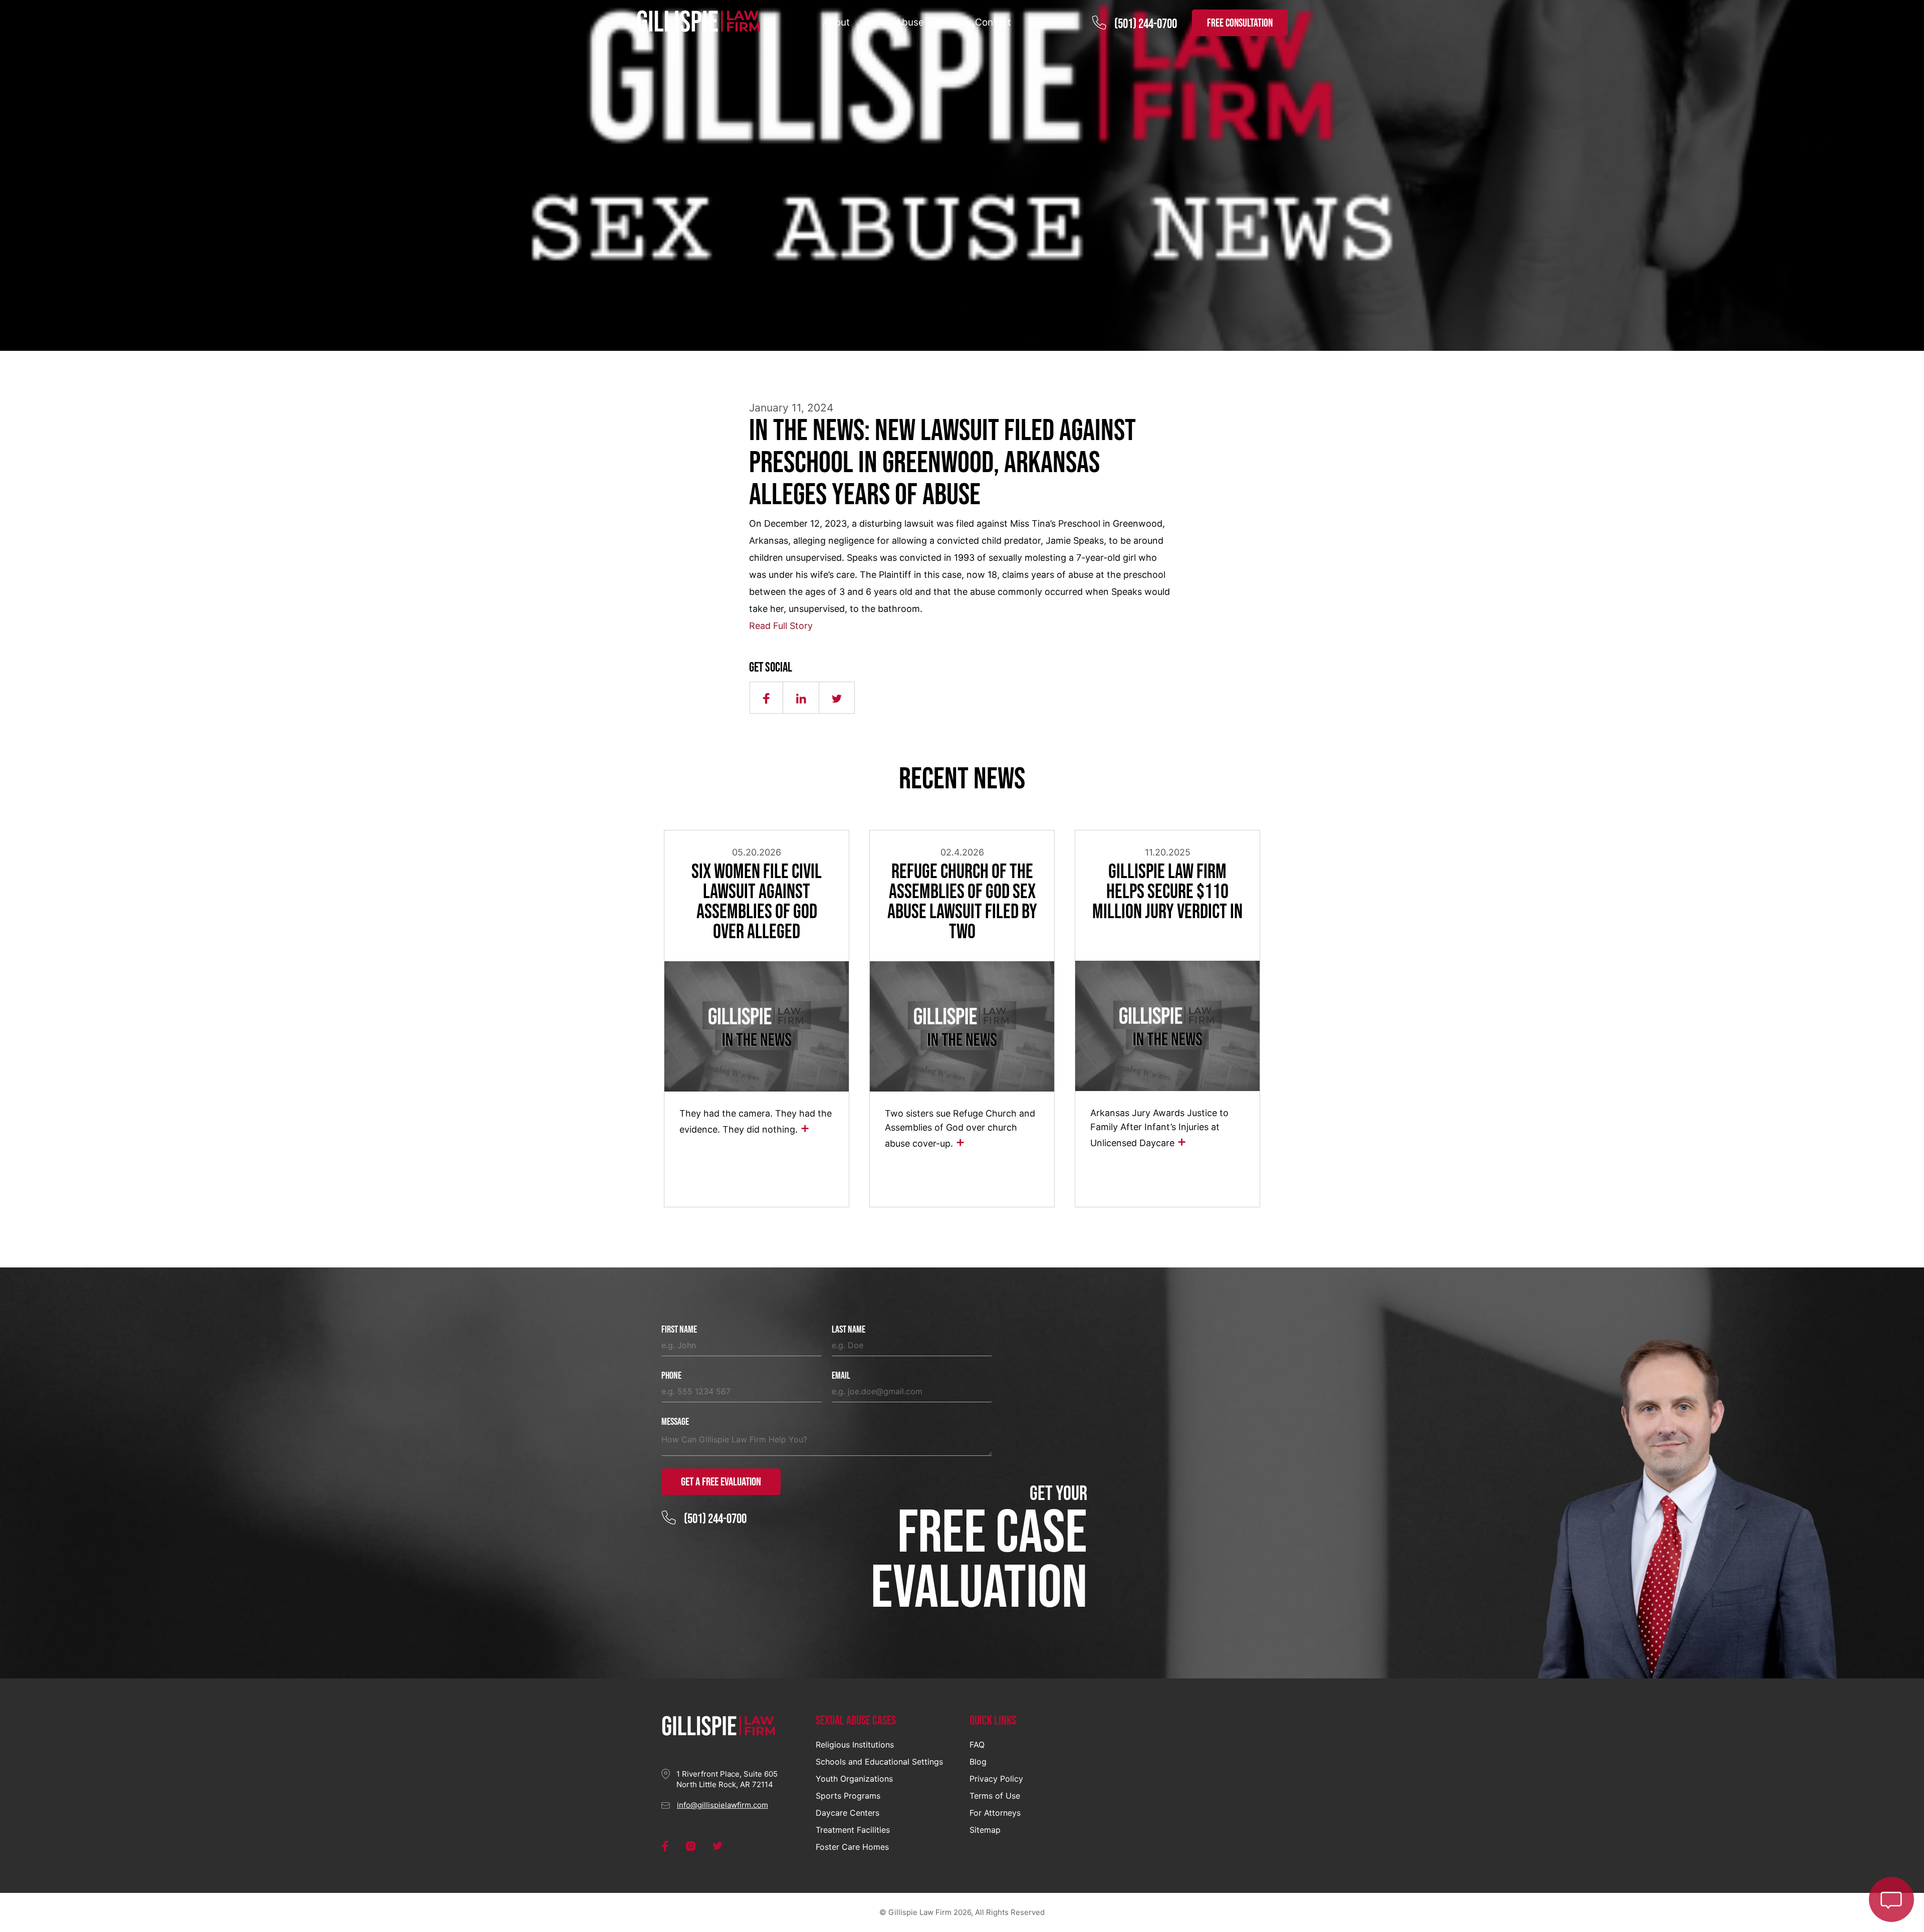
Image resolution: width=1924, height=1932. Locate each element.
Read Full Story (781, 626)
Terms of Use (995, 1796)
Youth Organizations (854, 1779)
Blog (978, 1762)
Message (675, 1422)
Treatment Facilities (853, 1830)
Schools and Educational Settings (879, 1762)
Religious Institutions (855, 1745)
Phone (671, 1376)
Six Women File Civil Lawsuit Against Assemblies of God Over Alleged (757, 902)
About (836, 22)
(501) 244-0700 (1146, 24)
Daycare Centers (848, 1813)
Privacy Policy (996, 1779)
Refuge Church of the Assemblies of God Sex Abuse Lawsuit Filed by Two (962, 902)
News (949, 22)
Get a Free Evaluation (721, 1482)
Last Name (849, 1330)
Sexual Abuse (893, 22)
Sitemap (985, 1830)
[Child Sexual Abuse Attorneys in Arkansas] (699, 22)
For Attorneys (995, 1813)
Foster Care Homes (852, 1847)
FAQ (977, 1745)
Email (841, 1376)
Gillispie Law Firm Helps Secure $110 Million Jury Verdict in (1167, 892)
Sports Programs (848, 1796)
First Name (679, 1330)
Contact (993, 22)
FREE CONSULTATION (1240, 23)
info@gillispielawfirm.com (723, 1805)
